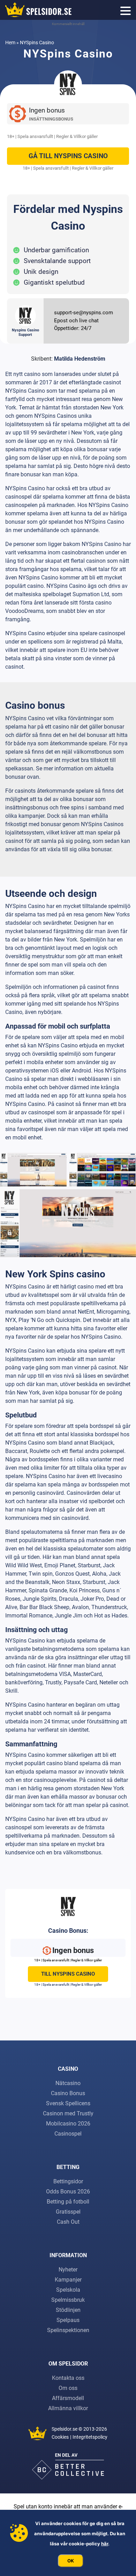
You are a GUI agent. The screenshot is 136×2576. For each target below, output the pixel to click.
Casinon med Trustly (68, 2113)
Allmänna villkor (68, 2408)
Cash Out (68, 2222)
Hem (10, 43)
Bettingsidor (68, 2181)
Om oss (68, 2388)
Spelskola (68, 2290)
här (105, 2544)
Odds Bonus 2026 (68, 2191)
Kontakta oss (68, 2378)
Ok (71, 2561)
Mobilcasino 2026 (68, 2124)
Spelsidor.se (65, 2429)
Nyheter (68, 2270)
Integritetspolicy (90, 2437)
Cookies (60, 2437)
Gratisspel (68, 2212)
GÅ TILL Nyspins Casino (68, 156)
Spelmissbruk (68, 2300)
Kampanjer (68, 2280)
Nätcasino (68, 2083)
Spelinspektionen (68, 2330)
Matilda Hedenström (80, 359)
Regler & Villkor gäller (77, 136)
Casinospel (68, 2134)
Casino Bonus (68, 2093)
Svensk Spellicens (68, 2103)
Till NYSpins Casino (68, 1974)
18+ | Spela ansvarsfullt (30, 136)
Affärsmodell (68, 2398)
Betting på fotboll (68, 2202)
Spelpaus (68, 2320)
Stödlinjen (68, 2310)
